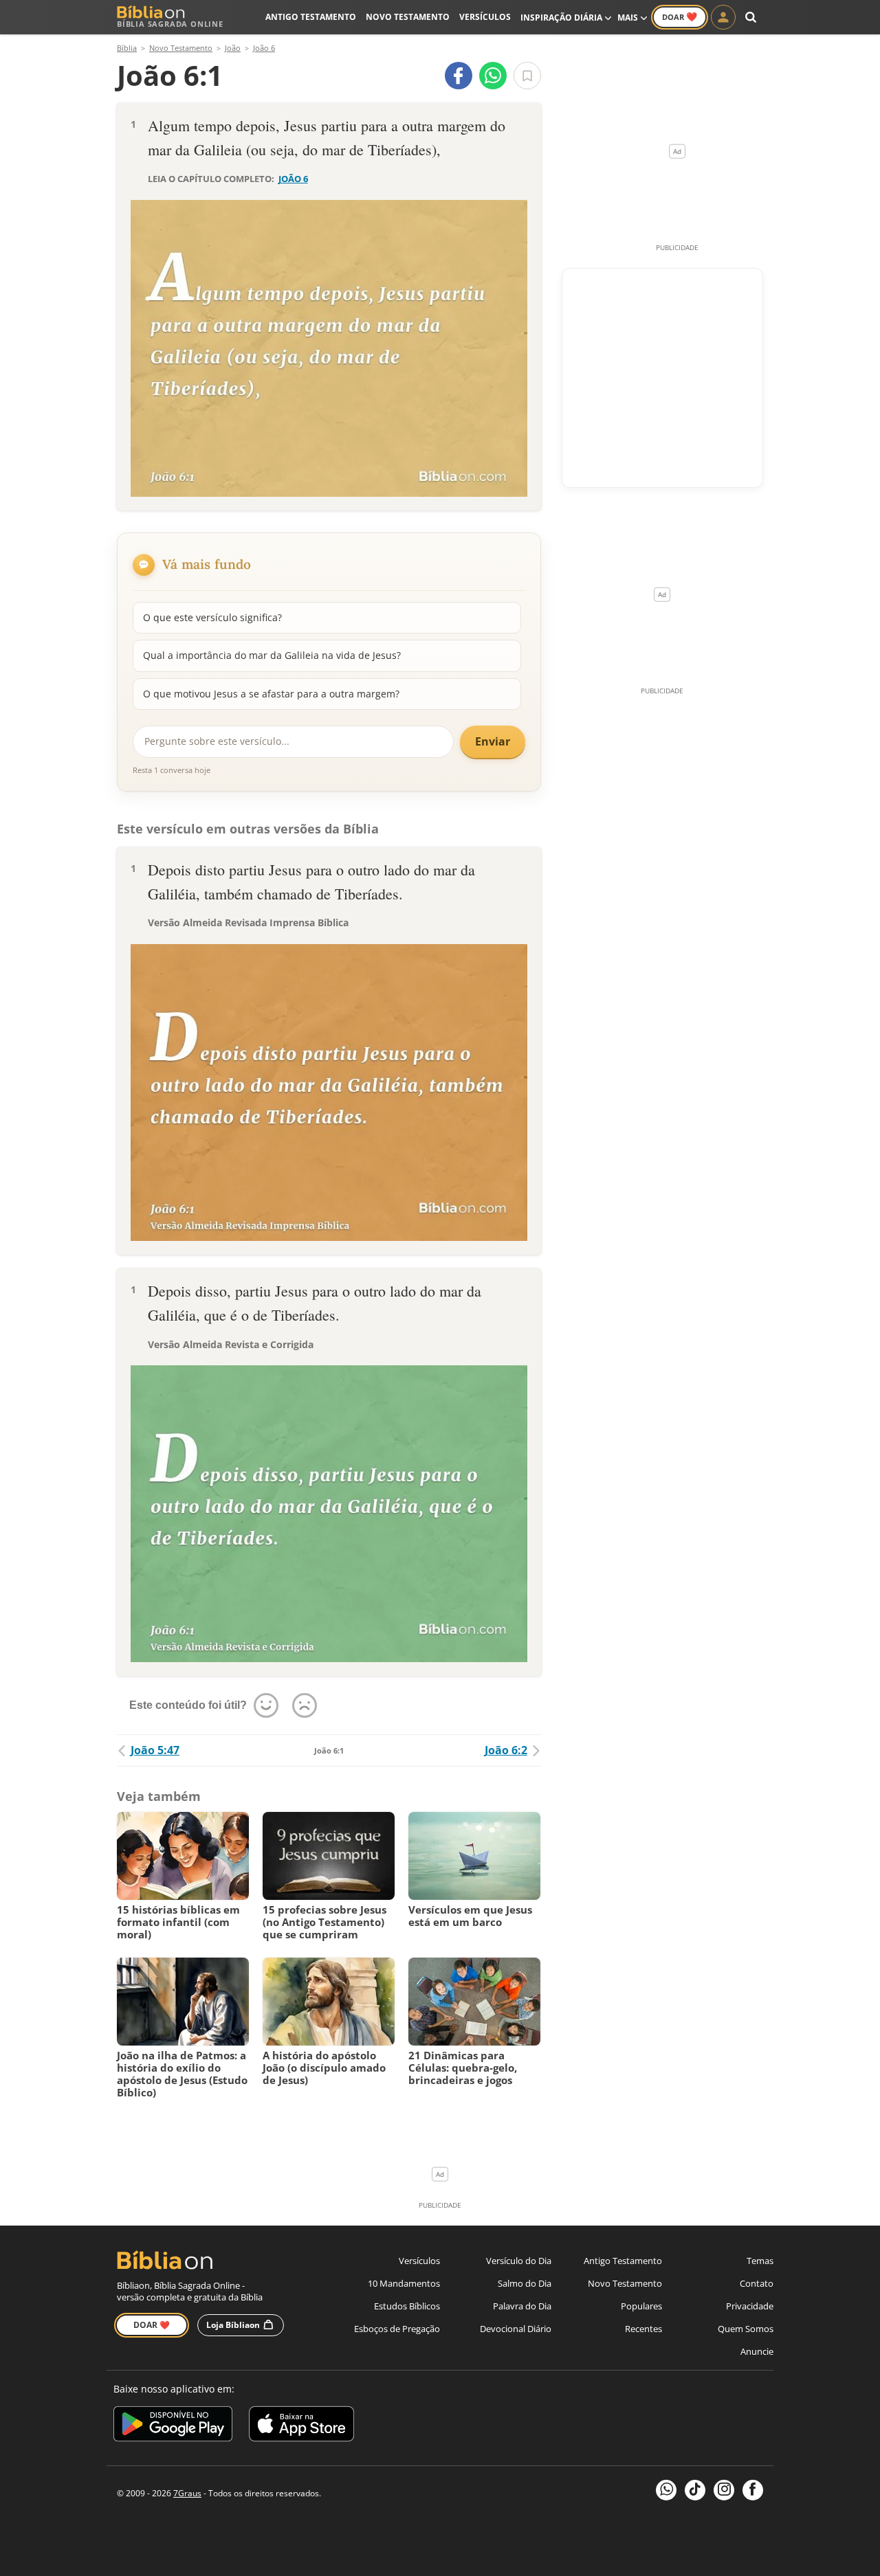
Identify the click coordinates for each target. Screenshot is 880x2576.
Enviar (493, 741)
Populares (641, 2306)
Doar (680, 16)
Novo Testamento (408, 17)
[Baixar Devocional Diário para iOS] (301, 2426)
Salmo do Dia (525, 2283)
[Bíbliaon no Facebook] (753, 2490)
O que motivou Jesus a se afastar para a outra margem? (271, 694)
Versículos (485, 17)
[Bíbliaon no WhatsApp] (666, 2490)
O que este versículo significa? (212, 617)
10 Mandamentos (404, 2283)
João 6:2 (506, 1750)
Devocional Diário (516, 2329)
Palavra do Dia (522, 2306)
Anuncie (757, 2351)
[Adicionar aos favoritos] (527, 76)
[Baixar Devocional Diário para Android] (173, 2426)
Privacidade (750, 2306)
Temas (760, 2261)
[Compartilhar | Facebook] (459, 76)
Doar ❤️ (152, 2325)
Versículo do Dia (519, 2261)
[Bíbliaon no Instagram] (724, 2490)
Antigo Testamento (311, 17)
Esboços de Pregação (397, 2329)
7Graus (187, 2493)
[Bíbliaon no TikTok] (695, 2490)
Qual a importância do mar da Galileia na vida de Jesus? (272, 655)
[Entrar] (723, 17)
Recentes (643, 2329)
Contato (757, 2283)
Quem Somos (746, 2329)
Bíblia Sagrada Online (170, 24)
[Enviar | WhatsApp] (493, 76)
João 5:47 (155, 1750)
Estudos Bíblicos (407, 2306)
